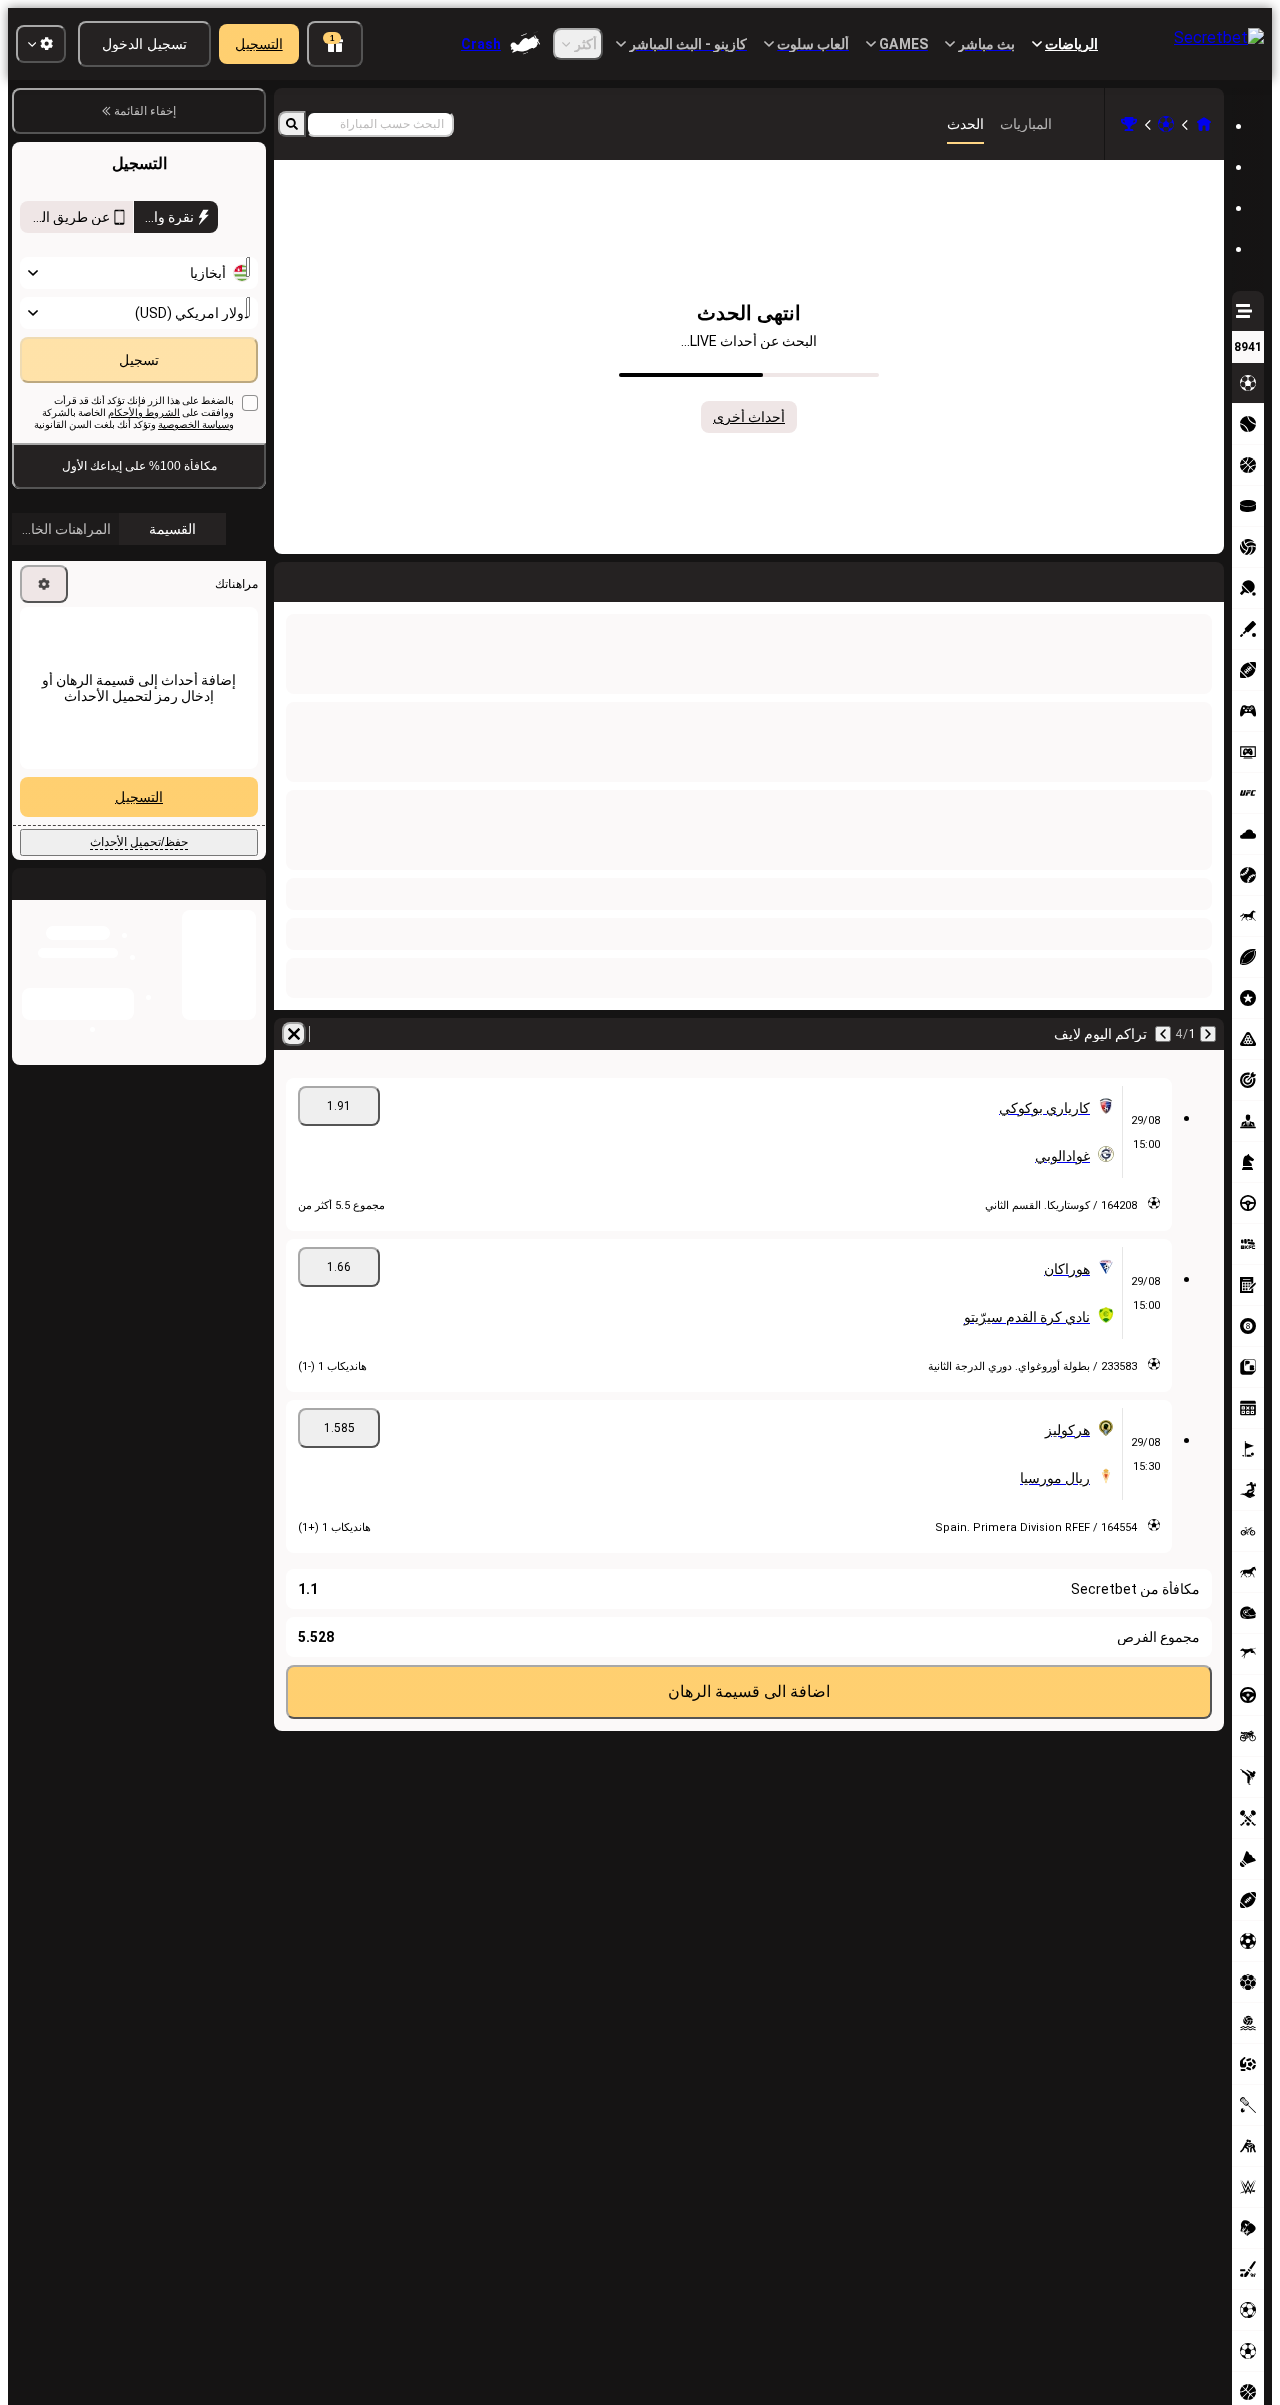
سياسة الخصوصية (193, 467)
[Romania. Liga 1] (1129, 124)
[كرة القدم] (1166, 124)
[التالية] (1156, 578)
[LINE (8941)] (1204, 124)
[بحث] (292, 124)
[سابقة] (1208, 578)
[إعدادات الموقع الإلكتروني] (41, 44)
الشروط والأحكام (144, 455)
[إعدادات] (44, 627)
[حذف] (294, 578)
